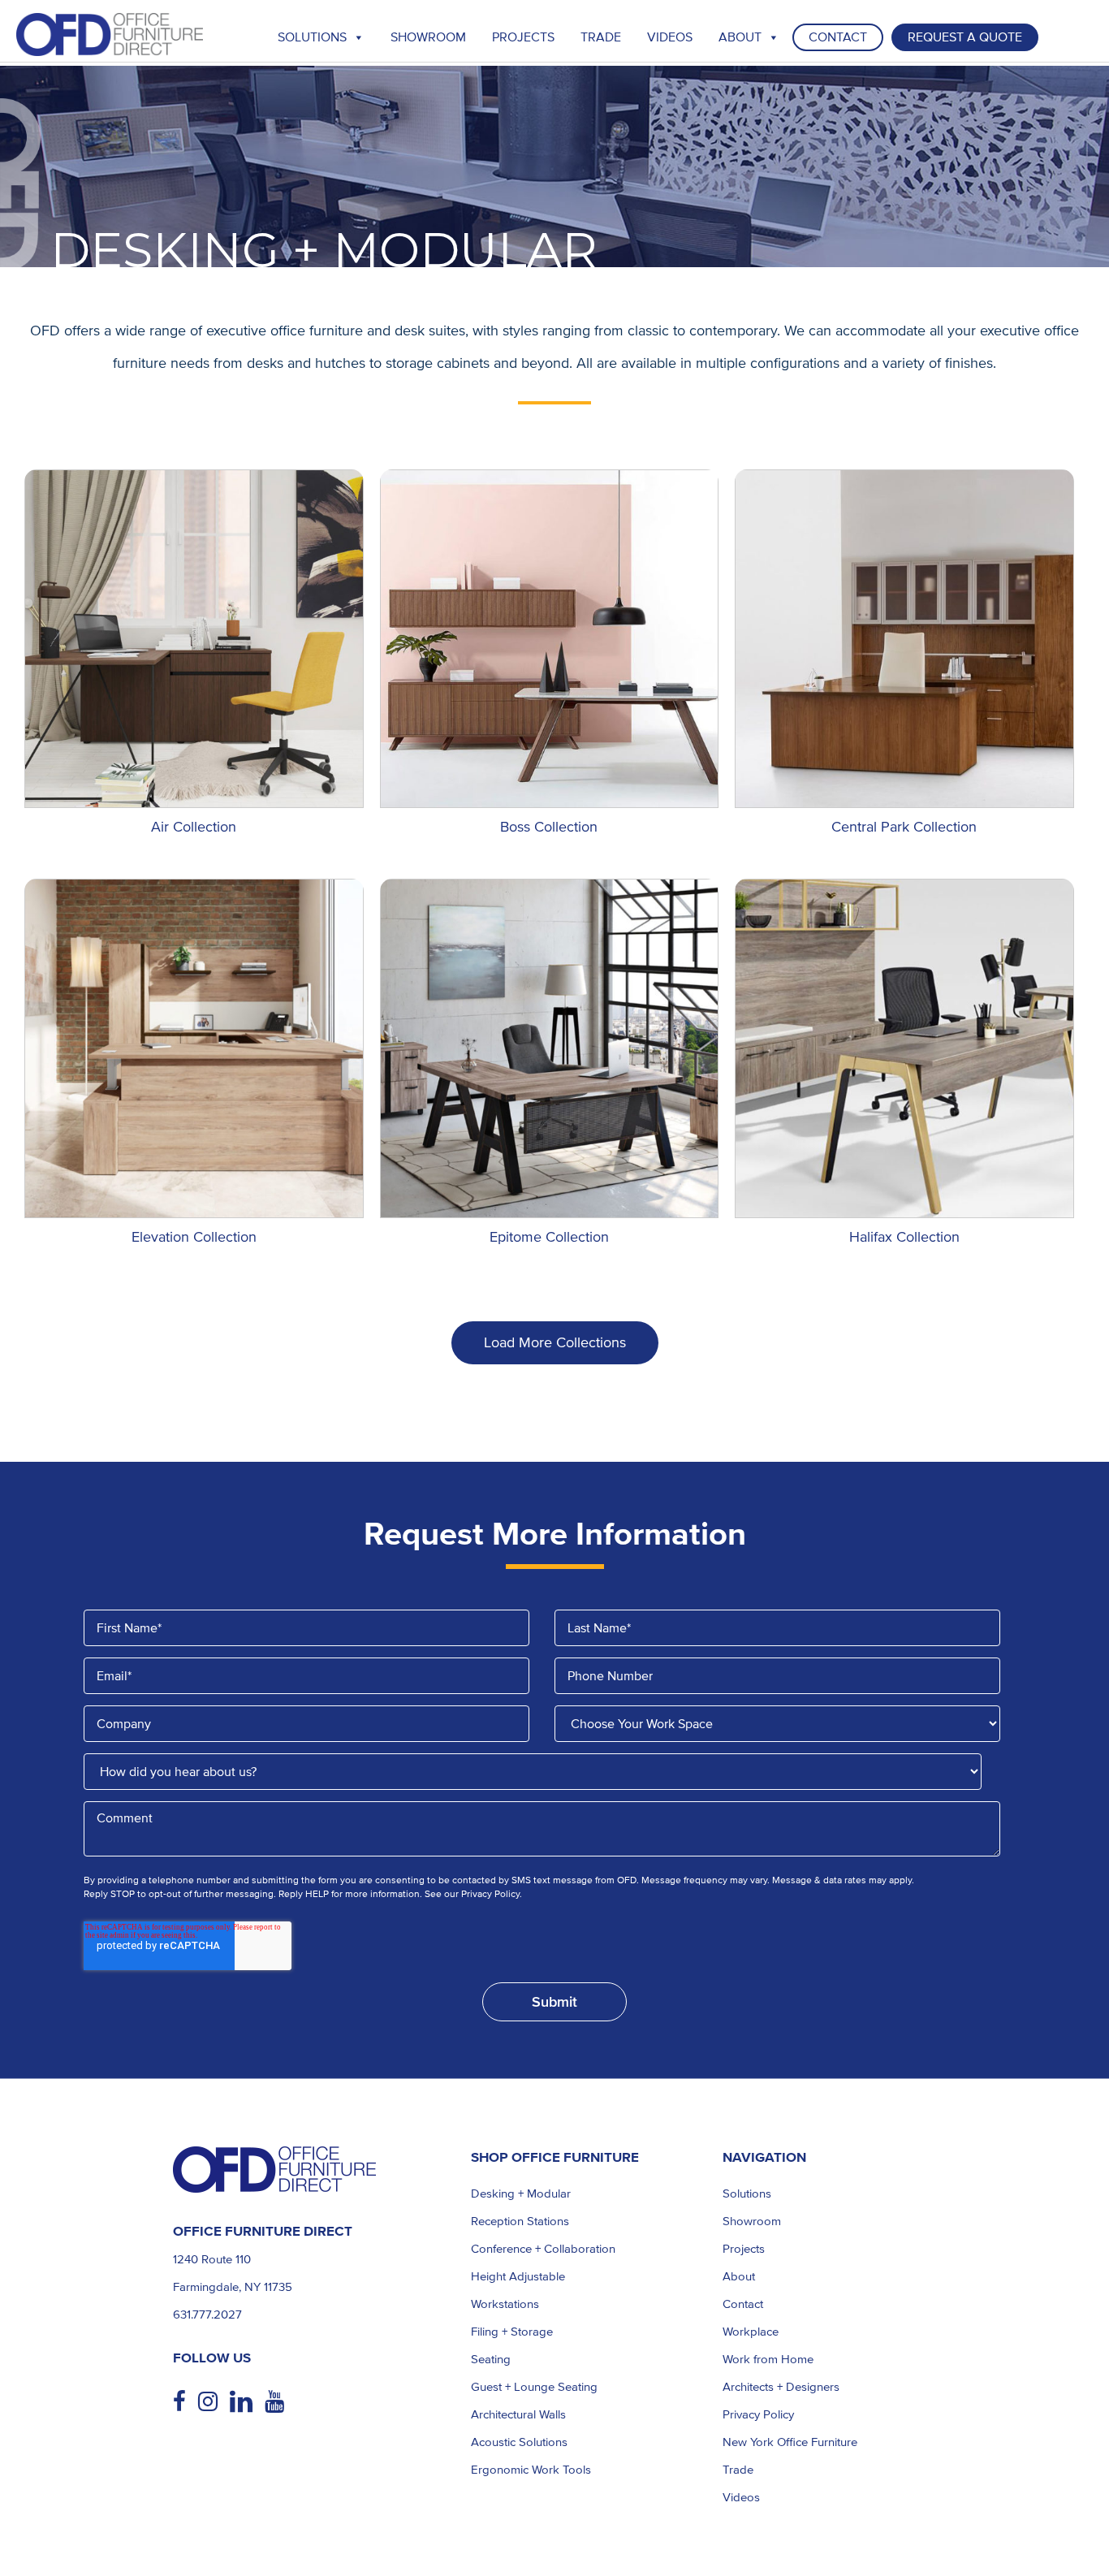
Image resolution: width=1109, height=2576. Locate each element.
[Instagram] (214, 2402)
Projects (523, 37)
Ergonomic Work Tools (531, 2470)
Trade (738, 2470)
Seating (491, 2359)
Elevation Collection (194, 1237)
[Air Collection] (194, 639)
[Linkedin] (247, 2402)
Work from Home (768, 2359)
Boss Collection (549, 827)
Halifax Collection (904, 1237)
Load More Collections (555, 1342)
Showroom (428, 37)
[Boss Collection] (550, 639)
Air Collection (194, 827)
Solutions (312, 37)
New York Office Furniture (790, 2442)
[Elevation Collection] (194, 1048)
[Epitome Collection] (550, 1048)
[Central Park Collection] (904, 639)
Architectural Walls (518, 2414)
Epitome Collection (549, 1237)
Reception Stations (520, 2221)
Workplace (751, 2332)
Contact (838, 37)
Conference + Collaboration (543, 2249)
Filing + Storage (512, 2332)
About (740, 37)
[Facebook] (186, 2402)
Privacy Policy (758, 2414)
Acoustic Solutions (519, 2442)
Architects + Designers (781, 2387)
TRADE (601, 37)
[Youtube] (280, 2402)
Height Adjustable (518, 2276)
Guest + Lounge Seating (534, 2387)
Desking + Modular (521, 2193)
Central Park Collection (904, 827)
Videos (670, 37)
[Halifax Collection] (904, 1048)
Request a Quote (965, 37)
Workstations (505, 2304)
